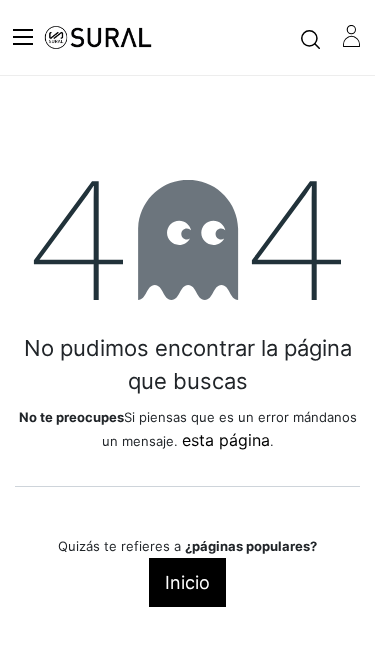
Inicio (187, 582)
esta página (226, 440)
